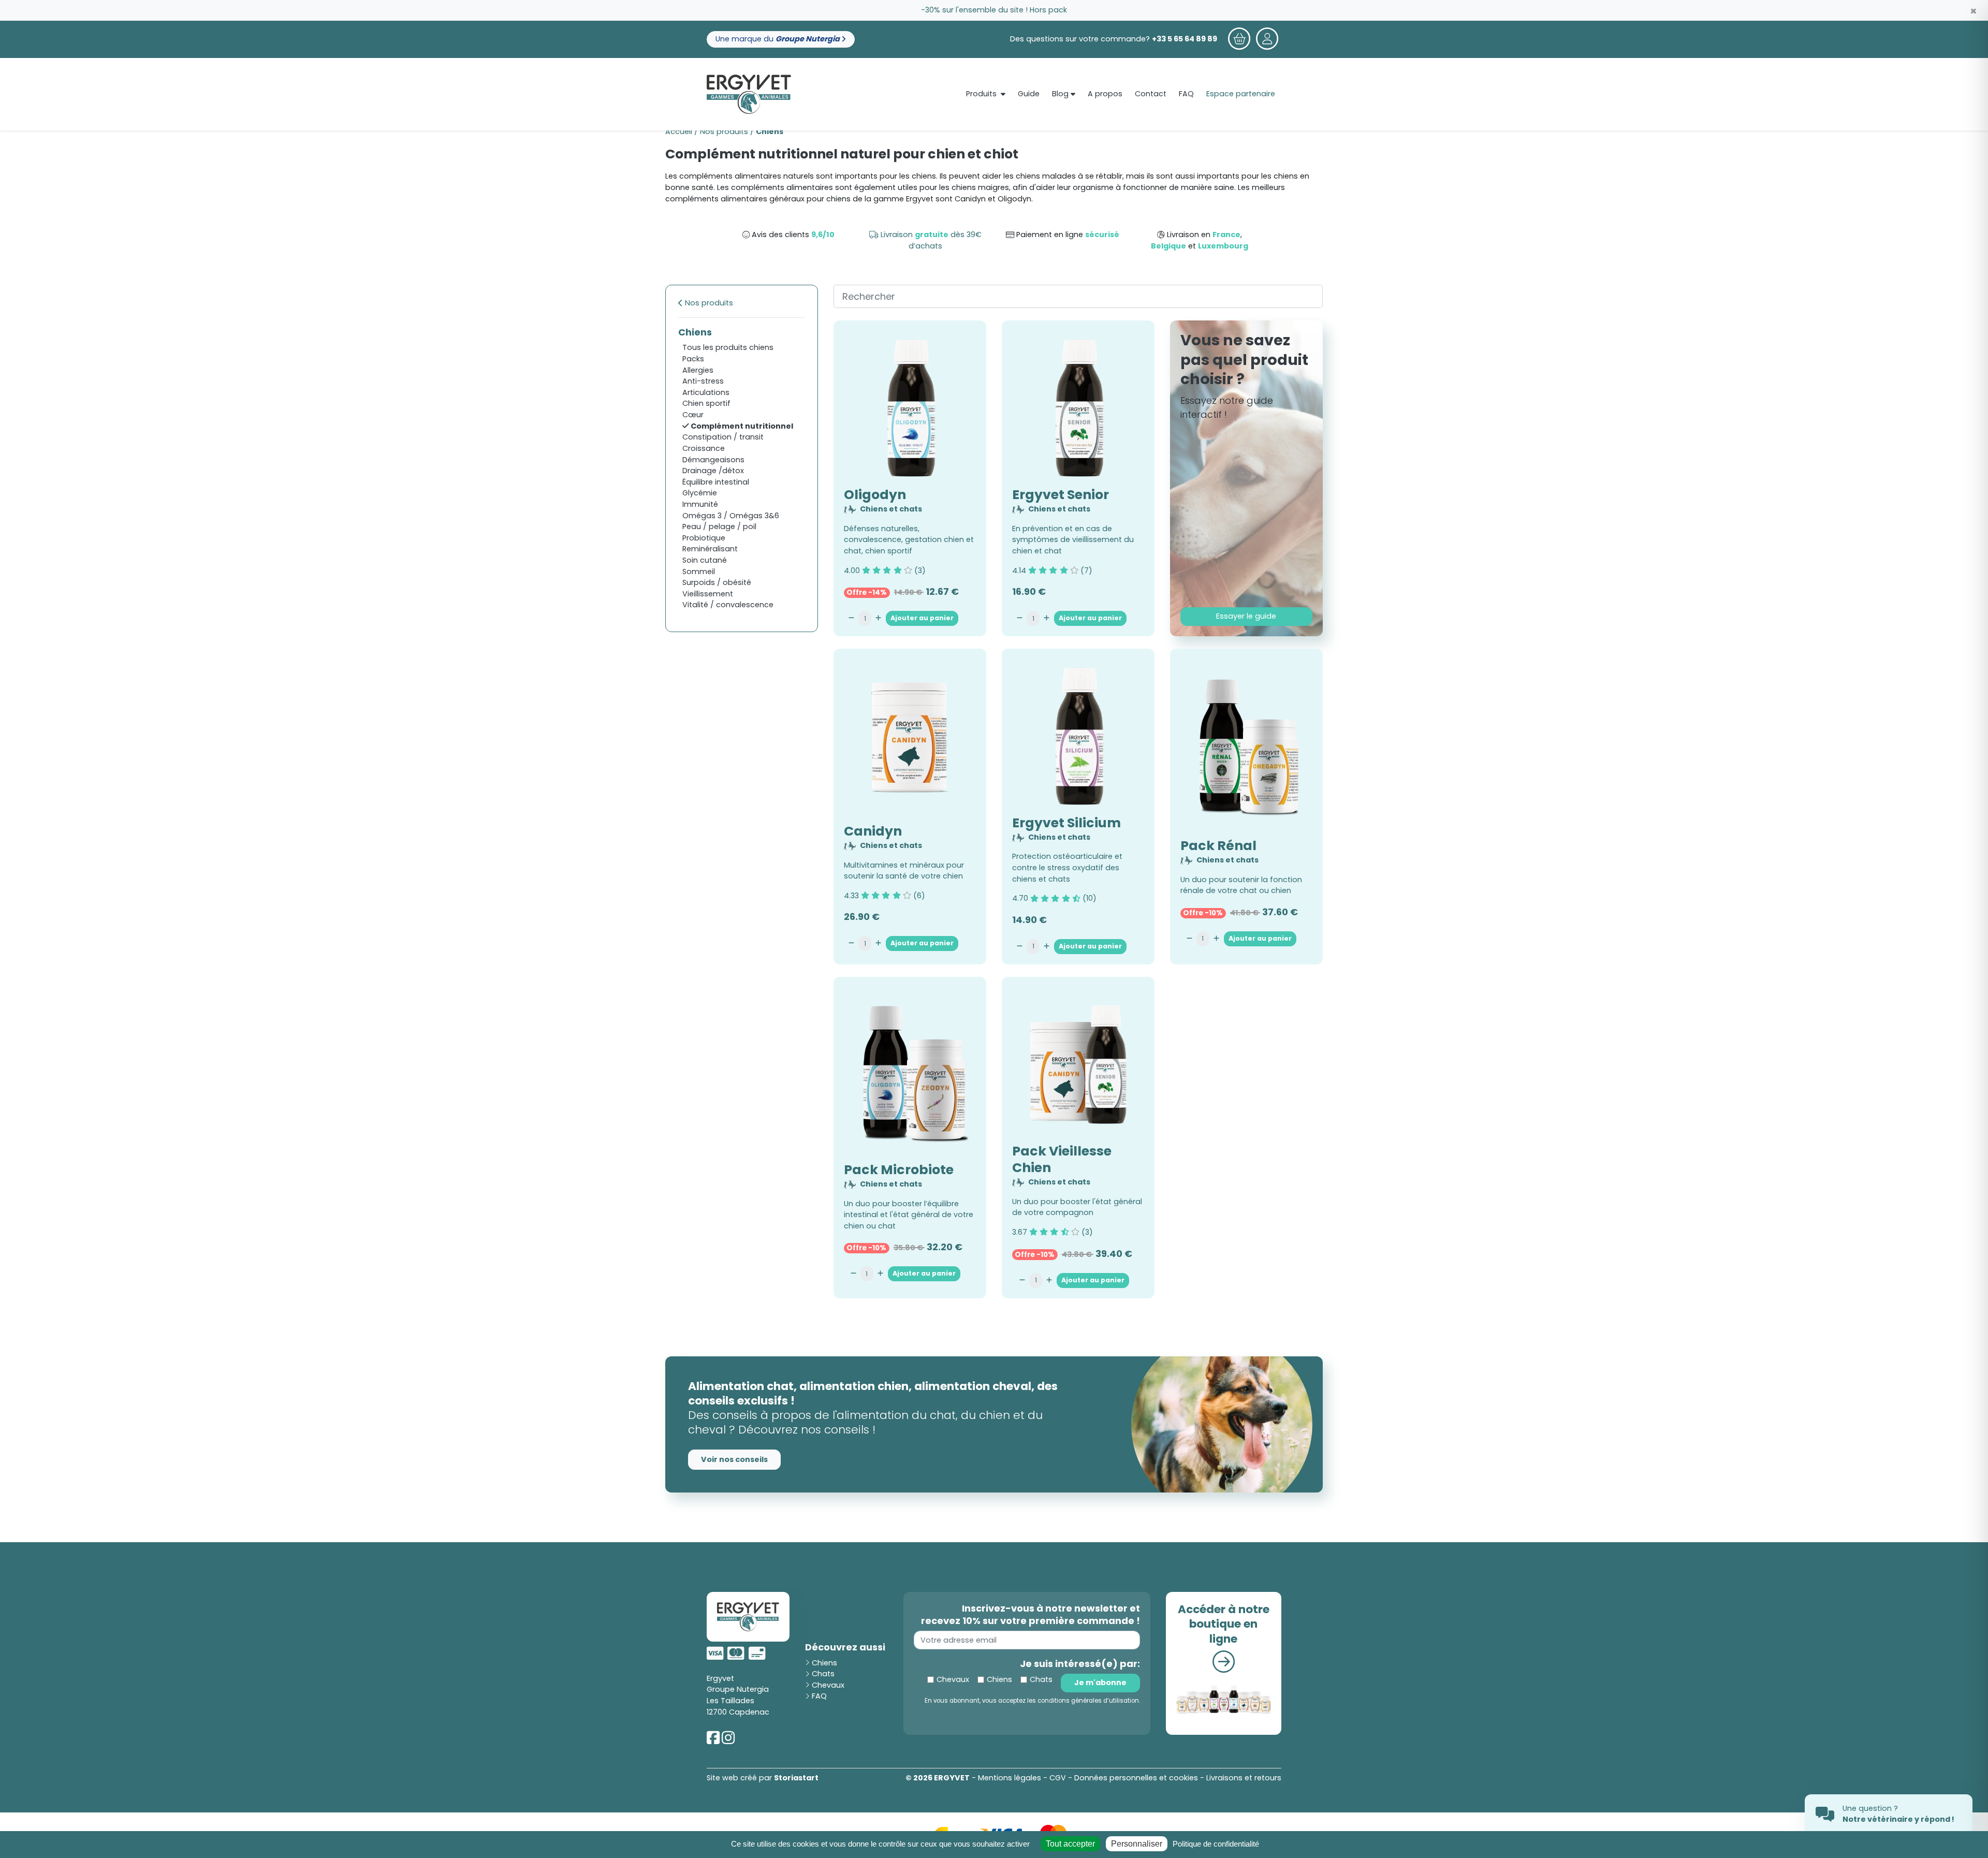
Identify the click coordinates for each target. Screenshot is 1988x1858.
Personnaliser (1137, 1844)
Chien (997, 973)
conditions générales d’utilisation (1050, 988)
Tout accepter (1070, 1844)
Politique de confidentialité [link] (1216, 1844)
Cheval (956, 973)
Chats (1037, 973)
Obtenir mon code (1055, 938)
